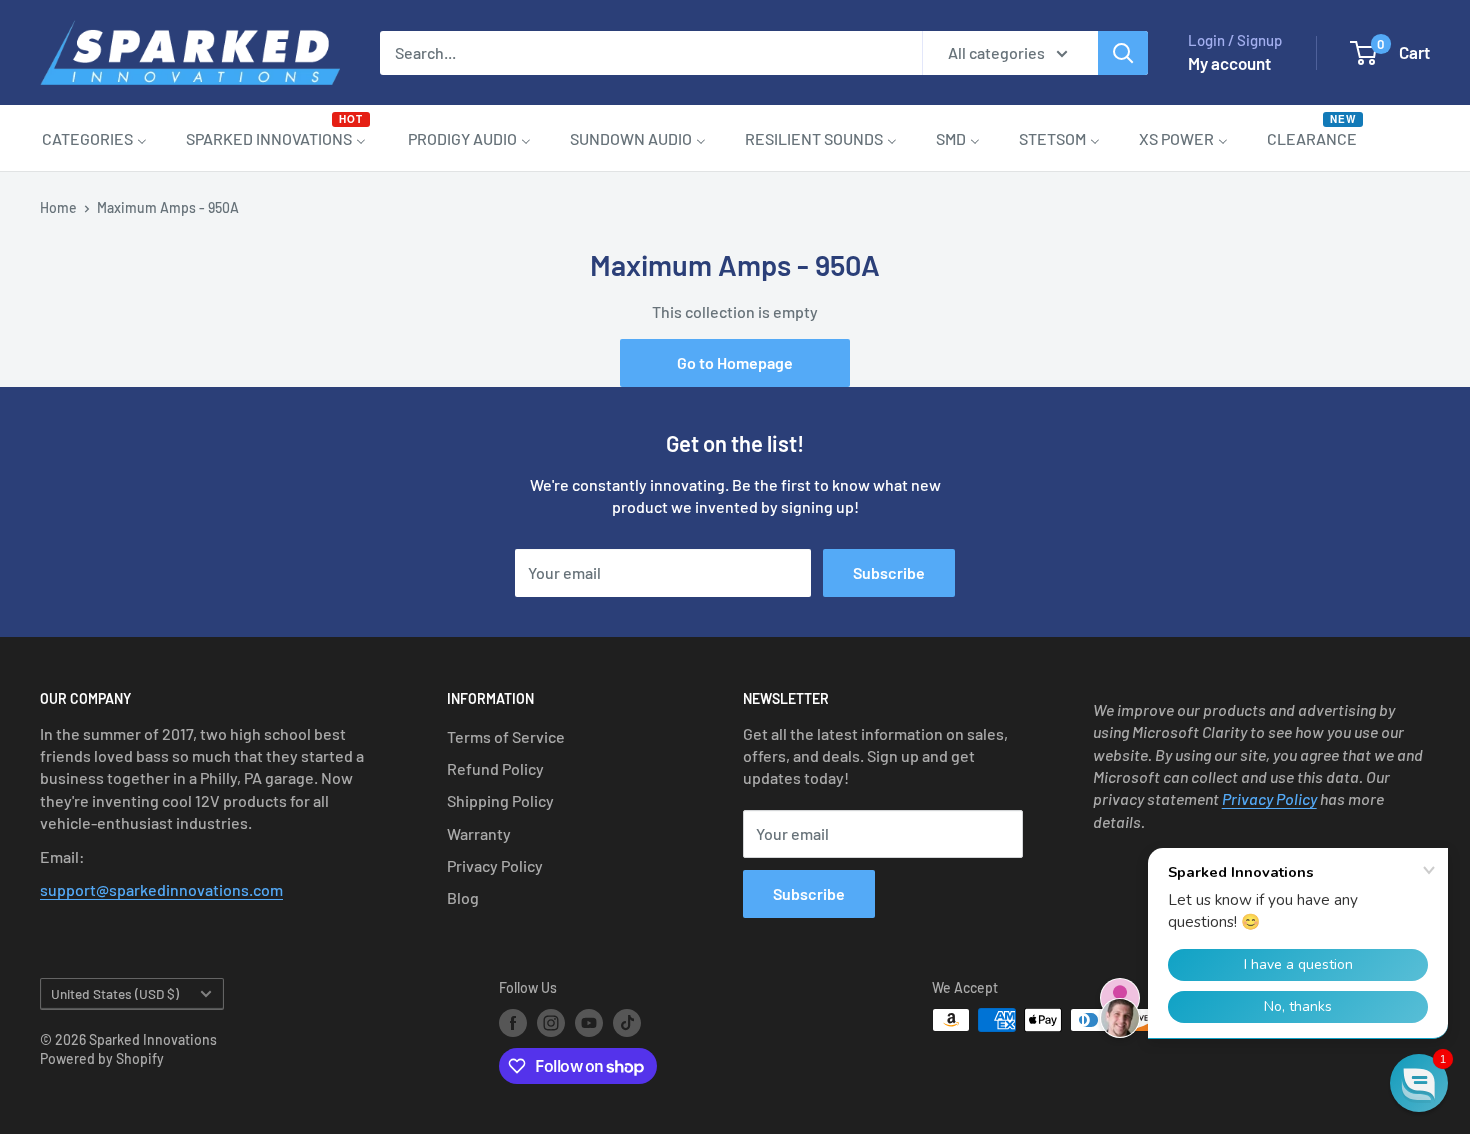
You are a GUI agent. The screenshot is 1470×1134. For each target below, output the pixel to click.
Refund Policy (495, 768)
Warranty (479, 833)
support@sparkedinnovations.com (161, 889)
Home (58, 207)
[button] (1419, 1083)
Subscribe (889, 572)
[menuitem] (94, 138)
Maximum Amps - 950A (168, 207)
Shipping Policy (500, 800)
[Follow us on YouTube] (589, 1022)
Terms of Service (506, 736)
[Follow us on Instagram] (551, 1022)
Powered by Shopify (102, 1058)
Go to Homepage (735, 362)
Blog (463, 897)
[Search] (1123, 53)
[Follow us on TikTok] (627, 1022)
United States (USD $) (115, 993)
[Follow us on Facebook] (513, 1022)
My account (1229, 63)
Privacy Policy (495, 865)
